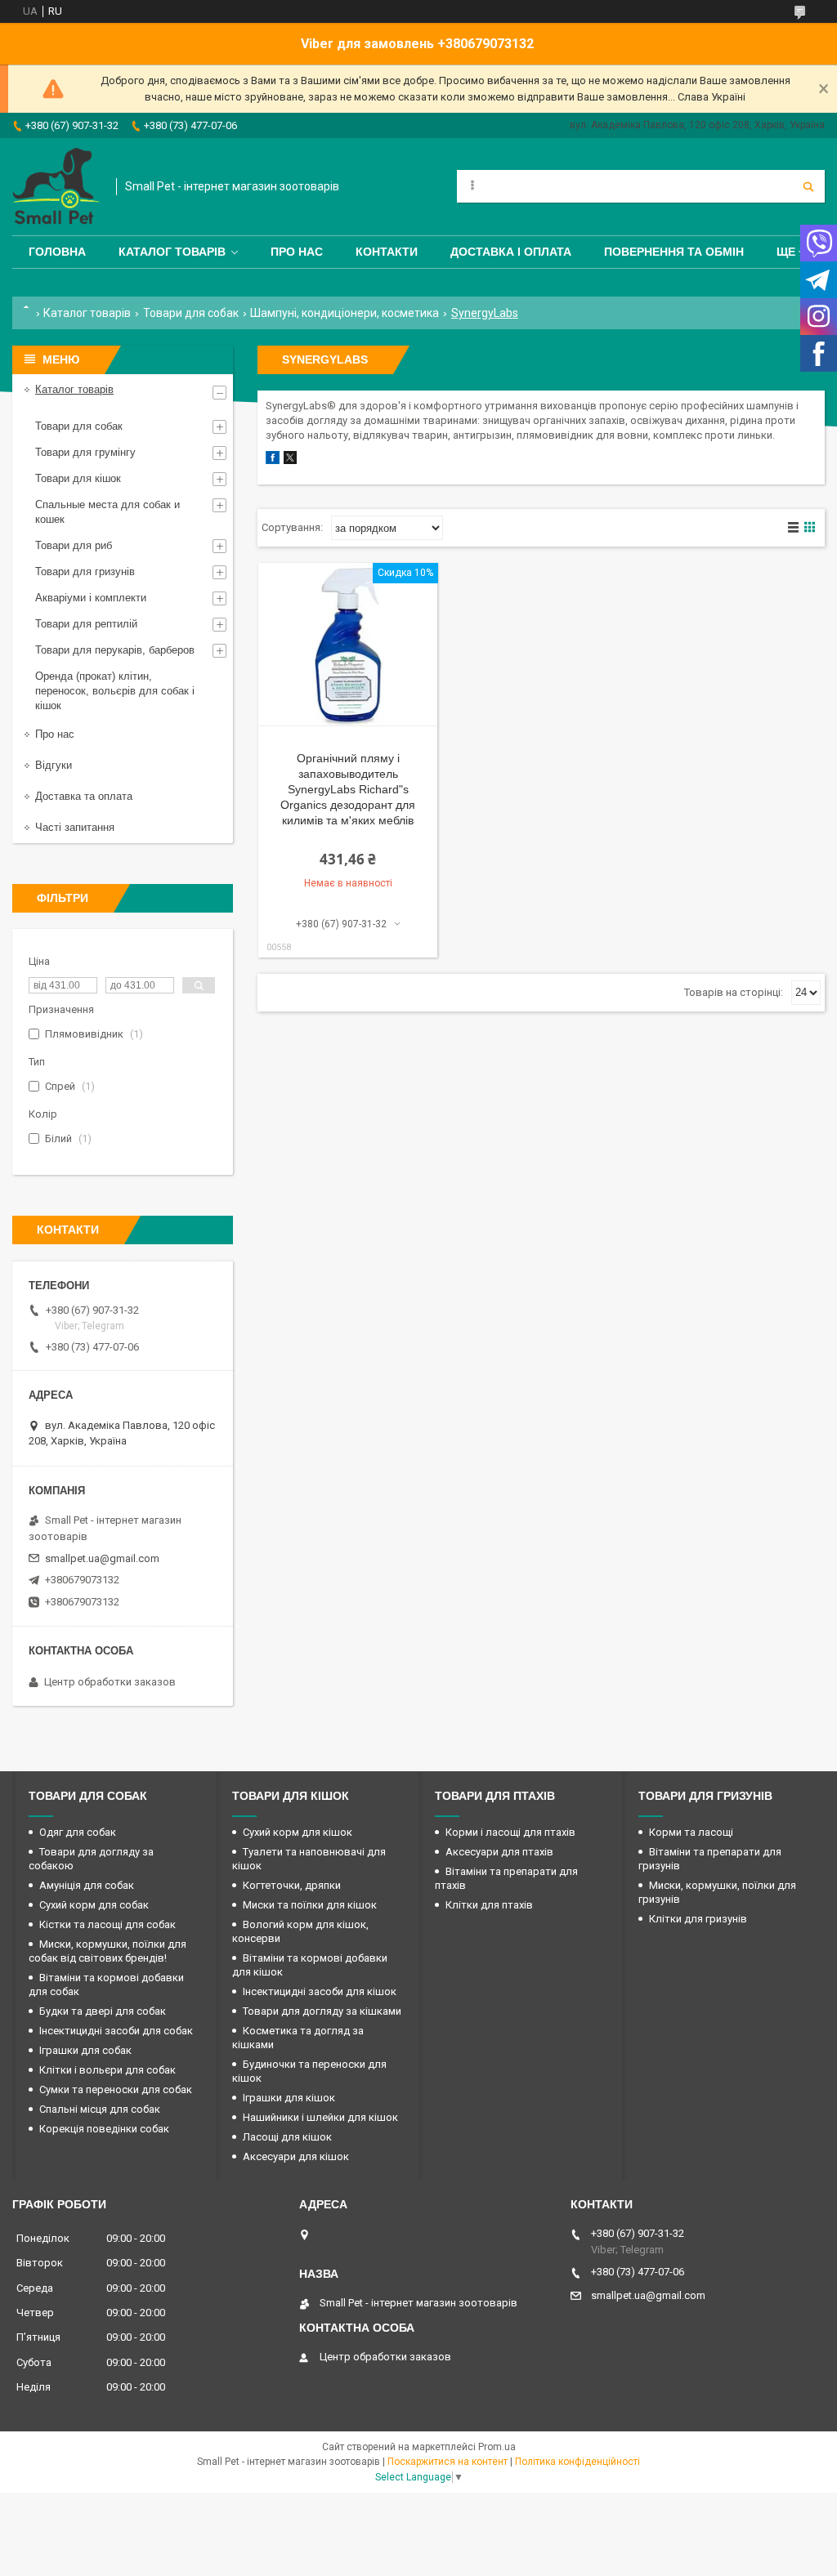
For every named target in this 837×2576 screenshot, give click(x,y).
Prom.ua (497, 2447)
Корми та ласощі (691, 1832)
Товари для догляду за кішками (322, 2011)
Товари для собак (191, 313)
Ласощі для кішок (287, 2137)
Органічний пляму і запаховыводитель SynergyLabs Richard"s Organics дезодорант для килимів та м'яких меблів (348, 789)
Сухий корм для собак (94, 1905)
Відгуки (54, 765)
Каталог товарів (172, 252)
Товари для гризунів (85, 571)
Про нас (297, 252)
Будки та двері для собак (103, 2011)
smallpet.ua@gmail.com (102, 1558)
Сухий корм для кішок (298, 1832)
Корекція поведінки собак (104, 2129)
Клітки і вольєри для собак (107, 2070)
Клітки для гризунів (698, 1919)
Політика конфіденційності (577, 2462)
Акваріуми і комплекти (91, 598)
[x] (290, 460)
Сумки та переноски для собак (116, 2089)
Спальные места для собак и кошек (107, 512)
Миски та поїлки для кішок (310, 1905)
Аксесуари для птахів (499, 1852)
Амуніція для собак (87, 1885)
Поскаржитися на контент (448, 2462)
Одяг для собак (78, 1832)
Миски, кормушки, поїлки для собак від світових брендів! (107, 1951)
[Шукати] (808, 186)
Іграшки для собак (85, 2050)
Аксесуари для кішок (296, 2156)
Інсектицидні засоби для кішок (320, 1991)
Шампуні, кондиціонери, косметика (345, 313)
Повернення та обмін (674, 252)
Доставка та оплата (84, 796)
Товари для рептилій (86, 624)
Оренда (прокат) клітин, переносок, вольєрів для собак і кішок (115, 691)
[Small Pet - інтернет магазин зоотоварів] (56, 187)
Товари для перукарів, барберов (115, 650)
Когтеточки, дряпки (292, 1885)
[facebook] (273, 460)
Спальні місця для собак (100, 2109)
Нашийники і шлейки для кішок (320, 2117)
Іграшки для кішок (289, 2098)
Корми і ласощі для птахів (510, 1832)
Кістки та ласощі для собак (107, 1924)
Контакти (387, 252)
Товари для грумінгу (85, 452)
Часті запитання (75, 827)
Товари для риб (74, 545)
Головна (57, 252)
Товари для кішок (78, 478)
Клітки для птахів (489, 1905)
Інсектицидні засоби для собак (116, 2031)
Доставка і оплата (511, 252)
